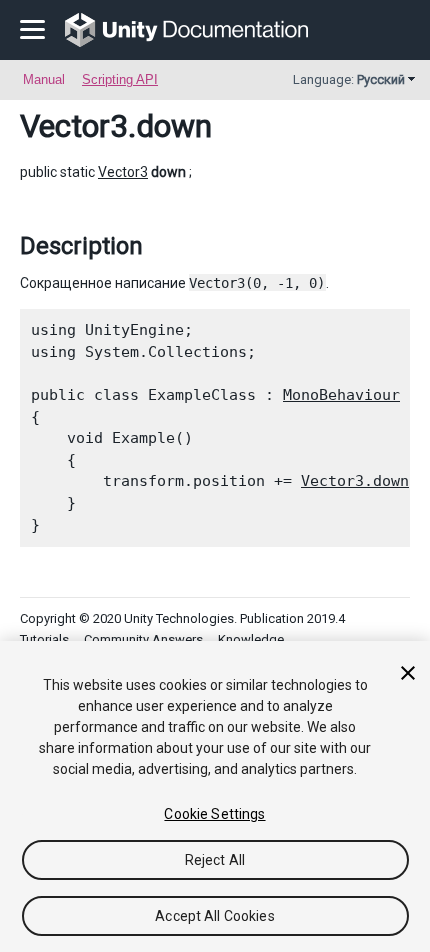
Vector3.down (355, 481)
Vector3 (74, 126)
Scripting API (120, 79)
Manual (44, 79)
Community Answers (143, 639)
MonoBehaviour (341, 395)
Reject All (215, 860)
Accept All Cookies (215, 916)
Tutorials (44, 639)
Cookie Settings (214, 814)
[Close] (408, 673)
